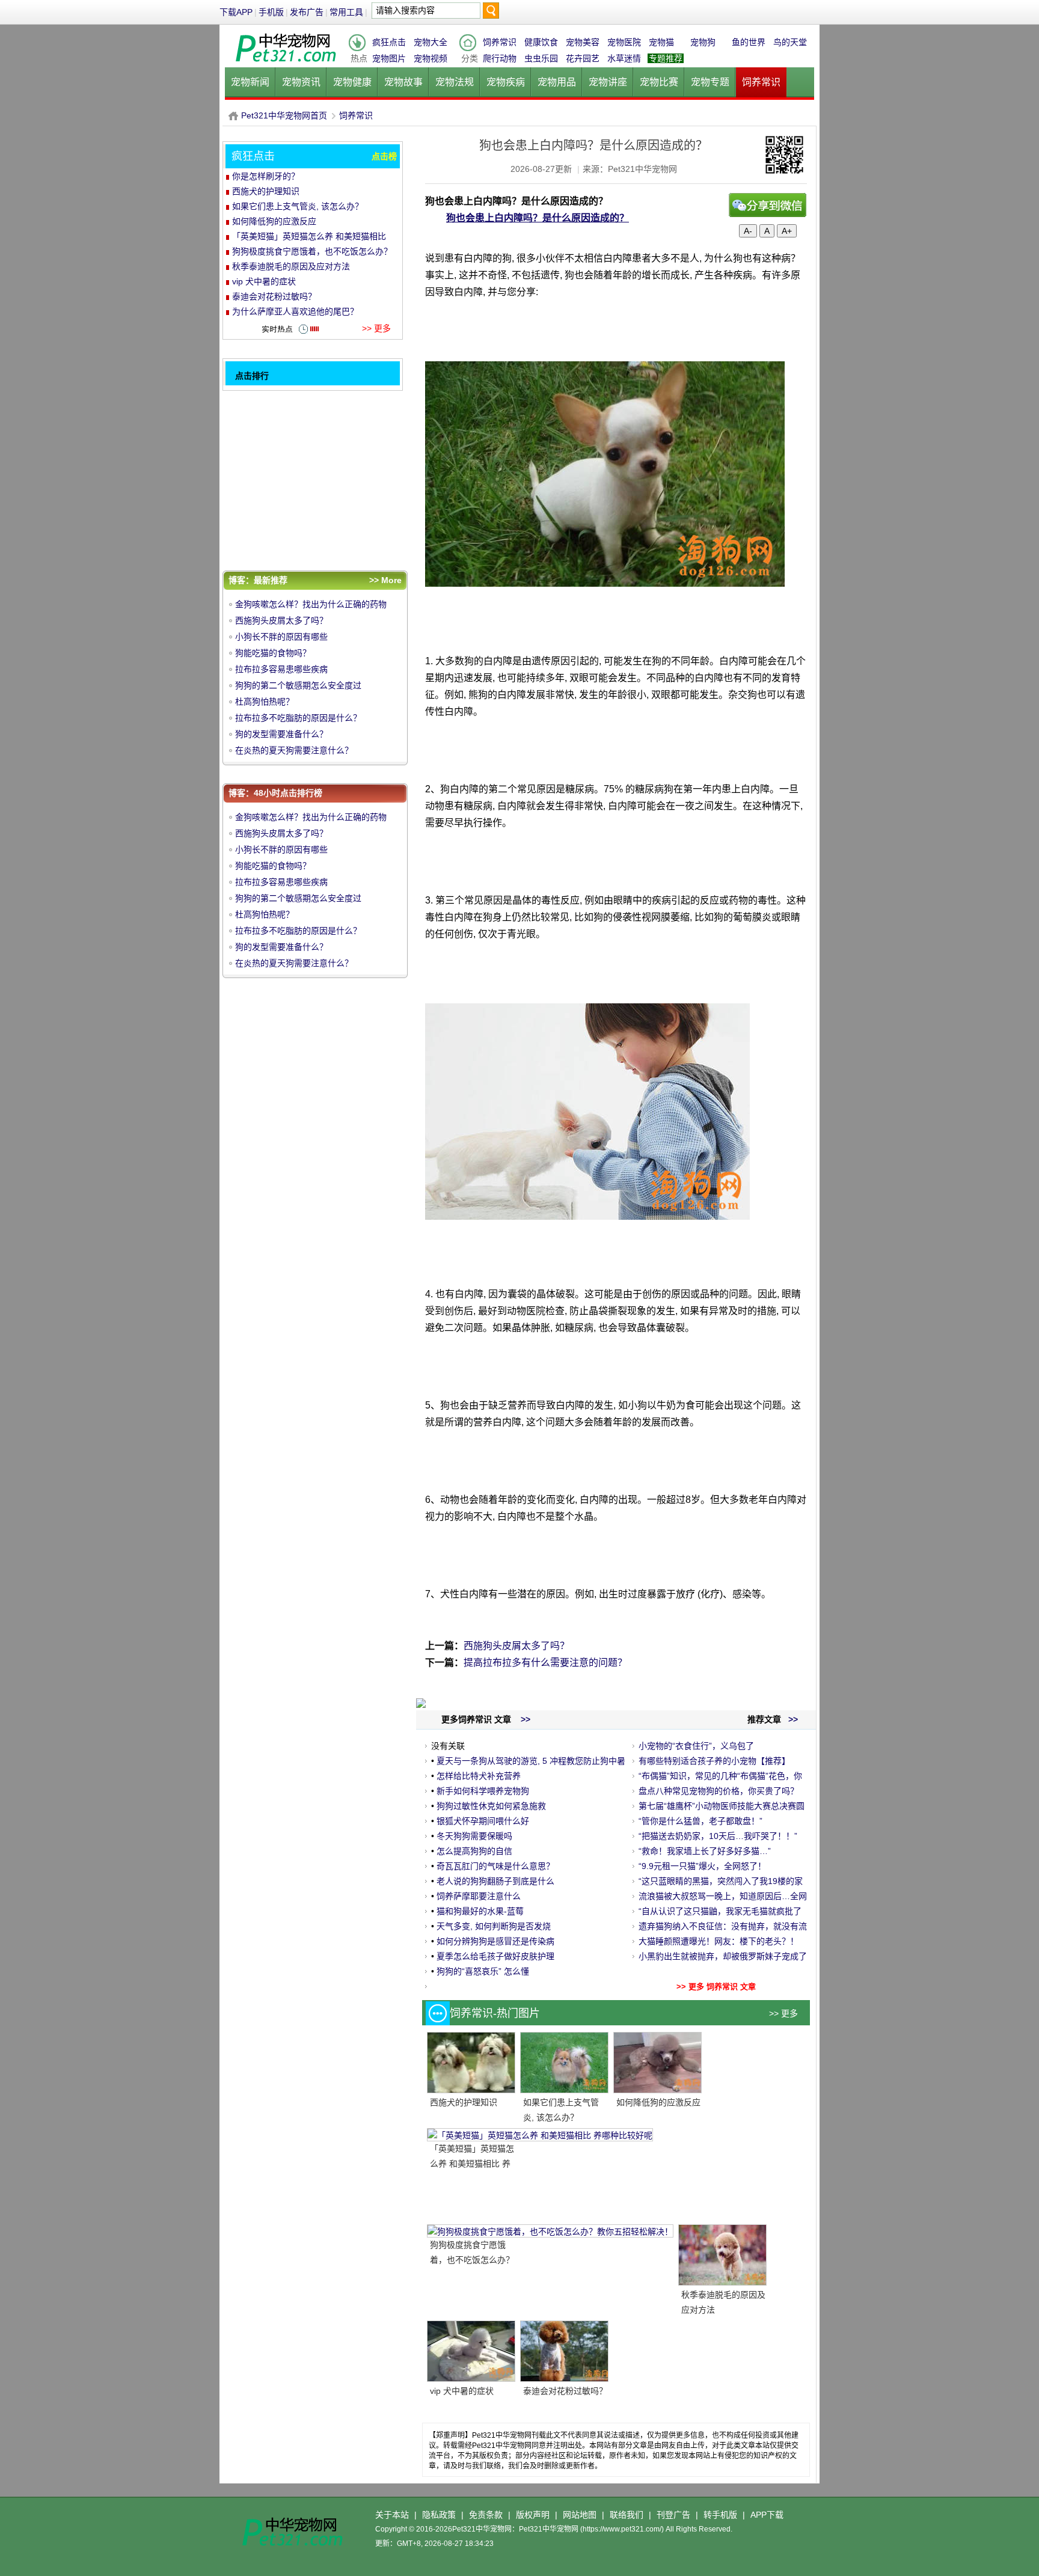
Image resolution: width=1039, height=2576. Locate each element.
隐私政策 (439, 2515)
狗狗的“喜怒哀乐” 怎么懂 (483, 1971)
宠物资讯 (301, 82)
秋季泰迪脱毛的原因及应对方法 (291, 266)
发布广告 (307, 12)
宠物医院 (624, 42)
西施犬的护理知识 (464, 2102)
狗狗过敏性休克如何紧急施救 (491, 1806)
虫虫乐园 (541, 58)
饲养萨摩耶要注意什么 (479, 1896)
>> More (385, 580)
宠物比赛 (659, 82)
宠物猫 (661, 42)
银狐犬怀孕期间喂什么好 (483, 1821)
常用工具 (346, 12)
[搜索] (491, 14)
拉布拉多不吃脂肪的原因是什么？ (298, 718)
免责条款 (486, 2515)
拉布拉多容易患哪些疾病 (281, 669)
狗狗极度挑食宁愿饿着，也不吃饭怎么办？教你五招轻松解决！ (472, 2260)
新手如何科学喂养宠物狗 (483, 1791)
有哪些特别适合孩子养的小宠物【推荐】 (714, 1761)
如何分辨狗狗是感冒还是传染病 (495, 1941)
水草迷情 (624, 58)
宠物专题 (710, 82)
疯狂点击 (389, 42)
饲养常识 (500, 42)
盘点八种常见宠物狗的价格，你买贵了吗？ (719, 1791)
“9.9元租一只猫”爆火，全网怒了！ (702, 1866)
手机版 (271, 12)
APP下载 (767, 2515)
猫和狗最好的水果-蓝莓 (480, 1911)
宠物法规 (455, 82)
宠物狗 (703, 42)
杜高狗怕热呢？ (265, 702)
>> (792, 1719)
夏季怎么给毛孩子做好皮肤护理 (495, 1956)
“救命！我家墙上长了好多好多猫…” (705, 1851)
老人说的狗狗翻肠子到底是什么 (495, 1881)
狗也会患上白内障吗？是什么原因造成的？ (538, 218)
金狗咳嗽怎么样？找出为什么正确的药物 (311, 604)
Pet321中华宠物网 (233, 116)
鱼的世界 (749, 42)
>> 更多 (783, 2013)
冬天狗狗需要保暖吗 (474, 1836)
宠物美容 (583, 42)
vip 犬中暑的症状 (462, 2391)
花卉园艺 (583, 58)
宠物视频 (431, 58)
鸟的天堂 (790, 42)
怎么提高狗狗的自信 (474, 1851)
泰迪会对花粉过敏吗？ (565, 2391)
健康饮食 (541, 42)
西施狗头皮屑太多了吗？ (516, 1646)
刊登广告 (673, 2515)
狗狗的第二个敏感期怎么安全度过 (298, 685)
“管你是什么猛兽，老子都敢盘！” (700, 1821)
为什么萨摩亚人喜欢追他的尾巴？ (295, 311)
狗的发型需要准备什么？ (281, 734)
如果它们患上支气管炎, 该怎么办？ (298, 206)
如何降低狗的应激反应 (658, 2102)
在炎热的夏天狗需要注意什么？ (294, 750)
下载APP (236, 12)
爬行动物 (500, 58)
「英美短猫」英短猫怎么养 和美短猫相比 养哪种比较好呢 (472, 2164)
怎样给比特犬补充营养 (479, 1776)
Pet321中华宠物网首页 (284, 115)
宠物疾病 (506, 82)
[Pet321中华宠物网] (285, 63)
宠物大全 (431, 42)
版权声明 (533, 2515)
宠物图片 (389, 58)
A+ (787, 231)
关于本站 (392, 2515)
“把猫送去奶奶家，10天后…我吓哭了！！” (718, 1836)
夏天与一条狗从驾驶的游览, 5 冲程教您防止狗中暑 (531, 1761)
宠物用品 (557, 82)
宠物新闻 (250, 82)
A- (748, 231)
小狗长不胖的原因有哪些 (281, 637)
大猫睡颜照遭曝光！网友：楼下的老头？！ (719, 1941)
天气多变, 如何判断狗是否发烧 (494, 1926)
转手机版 (720, 2515)
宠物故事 (403, 82)
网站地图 (580, 2515)
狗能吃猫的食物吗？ (273, 653)
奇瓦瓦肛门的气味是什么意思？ (495, 1866)
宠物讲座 (608, 82)
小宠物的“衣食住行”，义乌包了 (696, 1746)
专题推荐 (666, 58)
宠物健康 (352, 82)
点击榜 (384, 156)
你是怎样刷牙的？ (266, 176)
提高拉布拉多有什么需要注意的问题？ (545, 1663)
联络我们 (627, 2515)
